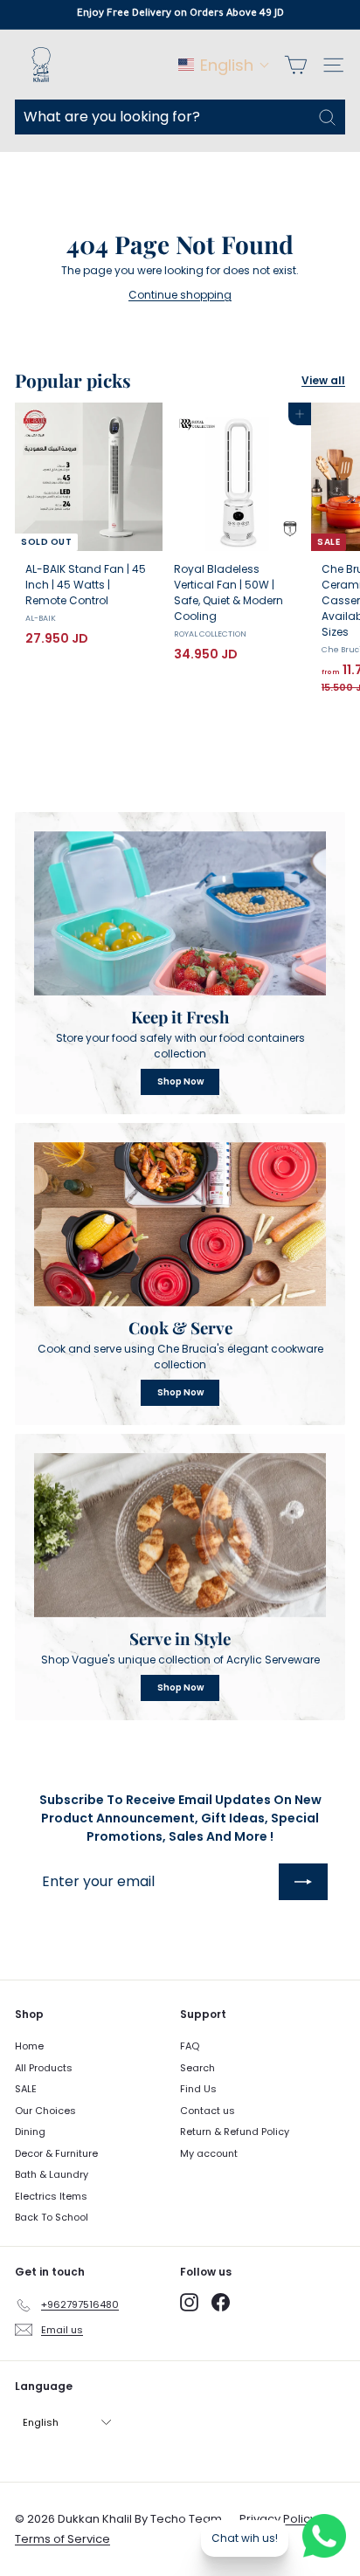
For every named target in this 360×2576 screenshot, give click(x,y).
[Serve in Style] (180, 1535)
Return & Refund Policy (235, 2132)
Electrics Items (51, 2196)
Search (197, 2068)
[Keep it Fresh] (180, 913)
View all (323, 380)
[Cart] (296, 65)
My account (209, 2153)
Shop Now (180, 1081)
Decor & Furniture (56, 2153)
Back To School (52, 2217)
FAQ (190, 2046)
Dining (30, 2132)
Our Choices (45, 2111)
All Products (44, 2068)
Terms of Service (62, 2539)
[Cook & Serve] (180, 1224)
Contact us (208, 2111)
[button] (224, 65)
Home (29, 2046)
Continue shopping (180, 295)
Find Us (198, 2089)
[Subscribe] (303, 1882)
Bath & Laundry (52, 2174)
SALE (26, 2089)
